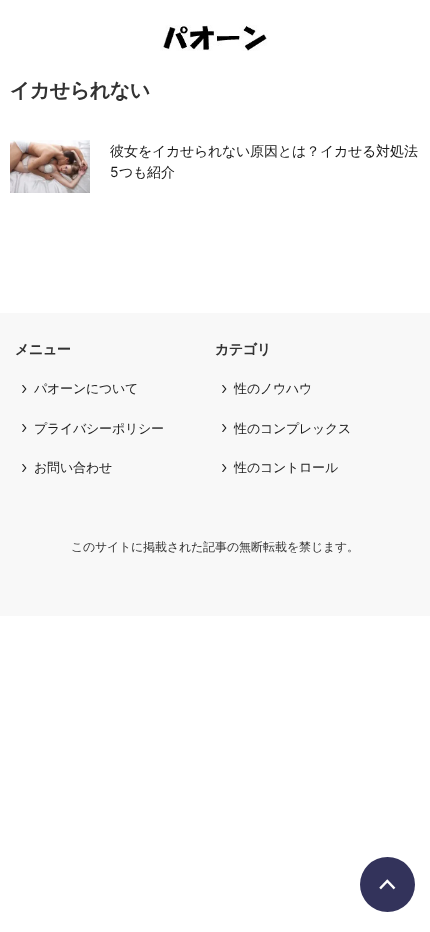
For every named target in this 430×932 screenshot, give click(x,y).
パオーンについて (86, 388)
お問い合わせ (73, 467)
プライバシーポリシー (99, 428)
